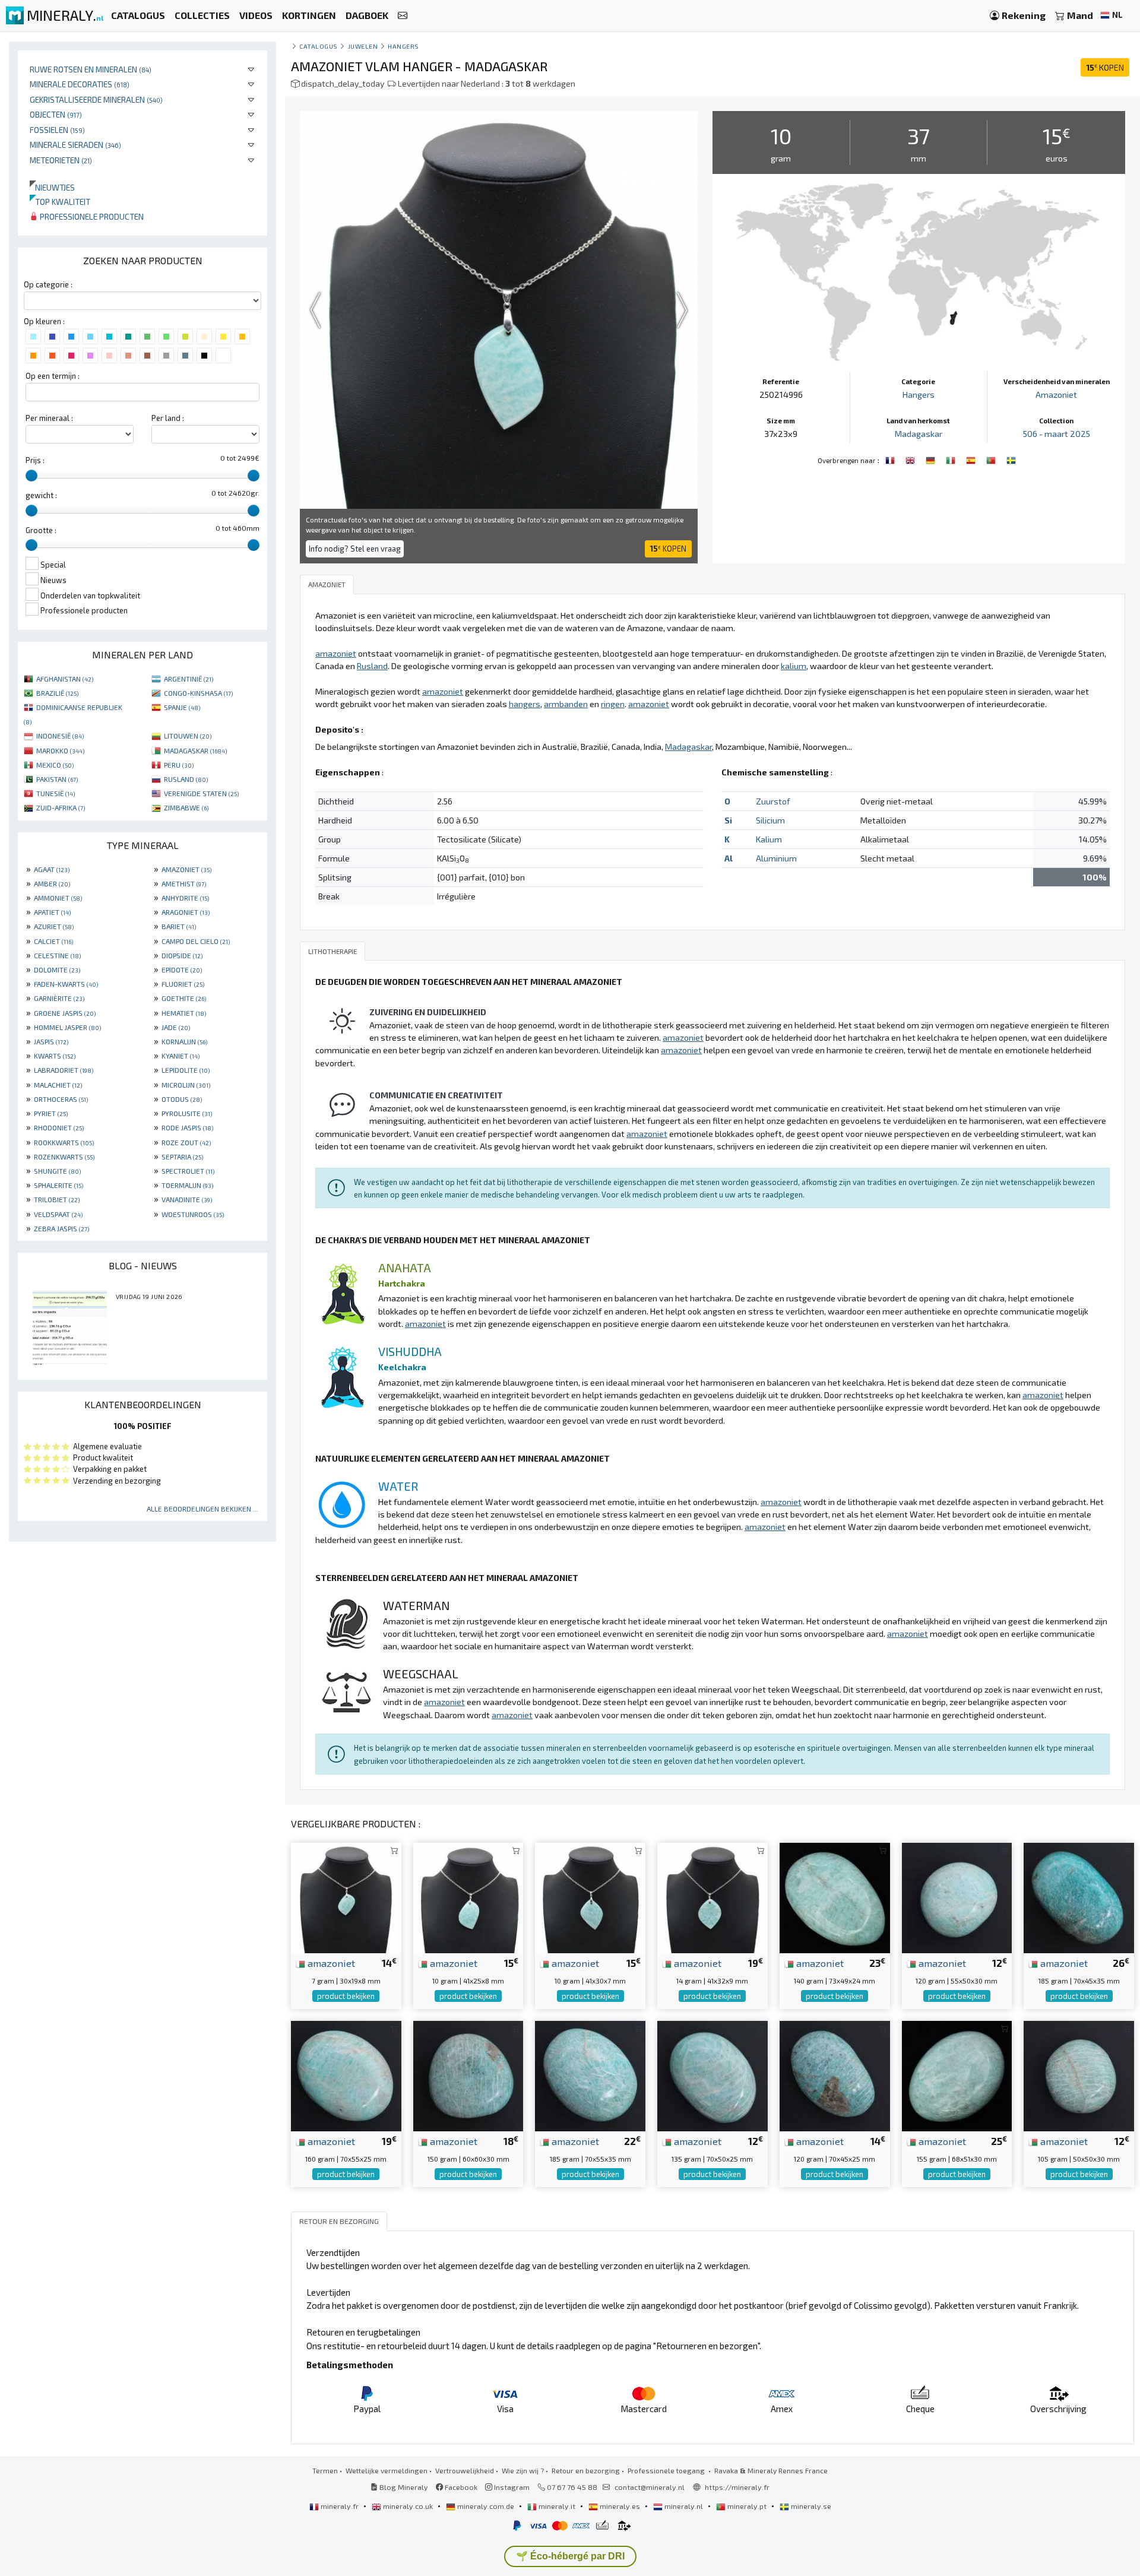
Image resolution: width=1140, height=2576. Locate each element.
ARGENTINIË (189, 679)
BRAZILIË (57, 693)
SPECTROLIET (188, 1171)
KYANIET (180, 1056)
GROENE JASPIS (65, 1013)
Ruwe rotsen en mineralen (91, 69)
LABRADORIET (64, 1070)
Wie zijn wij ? (523, 2470)
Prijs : (35, 460)
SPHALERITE (58, 1185)
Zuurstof (773, 801)
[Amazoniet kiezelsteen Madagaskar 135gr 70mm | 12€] (712, 2075)
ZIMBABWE (186, 807)
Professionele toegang (667, 2470)
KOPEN (1105, 67)
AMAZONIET (186, 869)
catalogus (319, 46)
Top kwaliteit (60, 202)
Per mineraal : (49, 418)
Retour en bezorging (586, 2470)
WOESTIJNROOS (193, 1214)
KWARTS (55, 1056)
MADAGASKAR (195, 750)
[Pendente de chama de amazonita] (992, 459)
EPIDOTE (182, 969)
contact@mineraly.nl (650, 2487)
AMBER (52, 883)
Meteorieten (61, 160)
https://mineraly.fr (737, 2487)
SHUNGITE (57, 1171)
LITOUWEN (188, 736)
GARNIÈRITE (59, 998)
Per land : (168, 418)
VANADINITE (187, 1199)
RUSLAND (186, 779)
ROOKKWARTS (64, 1142)
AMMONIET (58, 898)
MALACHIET (58, 1085)
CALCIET (53, 941)
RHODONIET (59, 1127)
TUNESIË (56, 793)
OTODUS (182, 1099)
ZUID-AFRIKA (61, 807)
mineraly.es (620, 2506)
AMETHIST (184, 883)
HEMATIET (184, 1013)
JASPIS (51, 1041)
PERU (179, 765)
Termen (325, 2470)
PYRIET (51, 1113)
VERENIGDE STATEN (201, 793)
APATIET (52, 912)
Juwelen (363, 46)
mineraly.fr (340, 2506)
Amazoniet (1056, 395)
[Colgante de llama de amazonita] (972, 459)
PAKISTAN (57, 779)
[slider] (31, 476)
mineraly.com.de (486, 2506)
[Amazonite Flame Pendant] (911, 459)
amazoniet (330, 1963)
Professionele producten (91, 216)
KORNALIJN (184, 1041)
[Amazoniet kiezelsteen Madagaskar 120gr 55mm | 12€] (957, 1897)
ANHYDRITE (185, 898)
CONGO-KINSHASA (198, 693)
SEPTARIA (182, 1156)
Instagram (511, 2487)
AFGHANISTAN (65, 679)
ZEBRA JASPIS (61, 1228)
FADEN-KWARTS (66, 984)
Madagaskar (919, 434)
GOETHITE (184, 998)
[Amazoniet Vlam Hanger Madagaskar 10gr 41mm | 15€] (468, 1897)
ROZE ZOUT (186, 1142)
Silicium (770, 820)
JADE (176, 1027)
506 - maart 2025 (1057, 434)
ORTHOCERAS (61, 1099)
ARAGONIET (186, 912)
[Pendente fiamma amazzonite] (952, 459)
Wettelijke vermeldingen (387, 2470)
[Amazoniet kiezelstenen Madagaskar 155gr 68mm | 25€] (957, 2075)
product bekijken (346, 1996)
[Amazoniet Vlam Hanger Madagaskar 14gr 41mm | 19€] (712, 1897)
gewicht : (41, 495)
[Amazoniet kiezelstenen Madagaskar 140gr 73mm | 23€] (835, 1897)
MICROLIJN (186, 1085)
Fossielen (57, 130)
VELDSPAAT (58, 1214)
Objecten (56, 114)
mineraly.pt (747, 2506)
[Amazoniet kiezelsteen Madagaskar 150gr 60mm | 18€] (468, 2075)
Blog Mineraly (403, 2487)
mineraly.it (557, 2506)
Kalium (769, 839)
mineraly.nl (684, 2506)
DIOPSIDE (182, 955)
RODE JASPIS (187, 1127)
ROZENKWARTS (64, 1156)
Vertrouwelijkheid (465, 2470)
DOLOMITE (57, 969)
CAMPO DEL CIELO (196, 941)
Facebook (460, 2487)
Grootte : (41, 530)
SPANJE (182, 707)
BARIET (179, 926)
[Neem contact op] (403, 16)
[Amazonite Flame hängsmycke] (1011, 459)
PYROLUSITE (187, 1113)
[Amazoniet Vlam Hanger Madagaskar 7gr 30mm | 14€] (346, 1897)
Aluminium (776, 858)
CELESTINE (57, 955)
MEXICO (55, 765)
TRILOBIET (57, 1199)
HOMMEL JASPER (67, 1027)
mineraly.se (810, 2506)
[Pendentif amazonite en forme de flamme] (891, 459)
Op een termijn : (53, 376)
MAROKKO (60, 750)
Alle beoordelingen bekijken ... (202, 1509)
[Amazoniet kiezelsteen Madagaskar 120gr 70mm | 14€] (835, 2075)
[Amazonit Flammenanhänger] (932, 459)
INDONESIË (60, 736)
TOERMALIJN (187, 1185)
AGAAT (52, 869)
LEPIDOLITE (186, 1070)
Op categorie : (48, 284)
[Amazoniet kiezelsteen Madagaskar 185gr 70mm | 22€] (590, 2075)
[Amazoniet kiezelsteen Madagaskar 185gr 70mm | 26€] (1079, 1897)
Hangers (403, 46)
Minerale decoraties (80, 84)
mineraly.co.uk (408, 2506)
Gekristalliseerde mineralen (96, 99)
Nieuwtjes (52, 187)
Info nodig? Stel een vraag (355, 549)
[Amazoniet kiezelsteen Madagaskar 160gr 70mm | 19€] (346, 2075)
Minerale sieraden (75, 145)
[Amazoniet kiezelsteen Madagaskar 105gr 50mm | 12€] (1079, 2075)
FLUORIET (183, 984)
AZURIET (54, 926)
